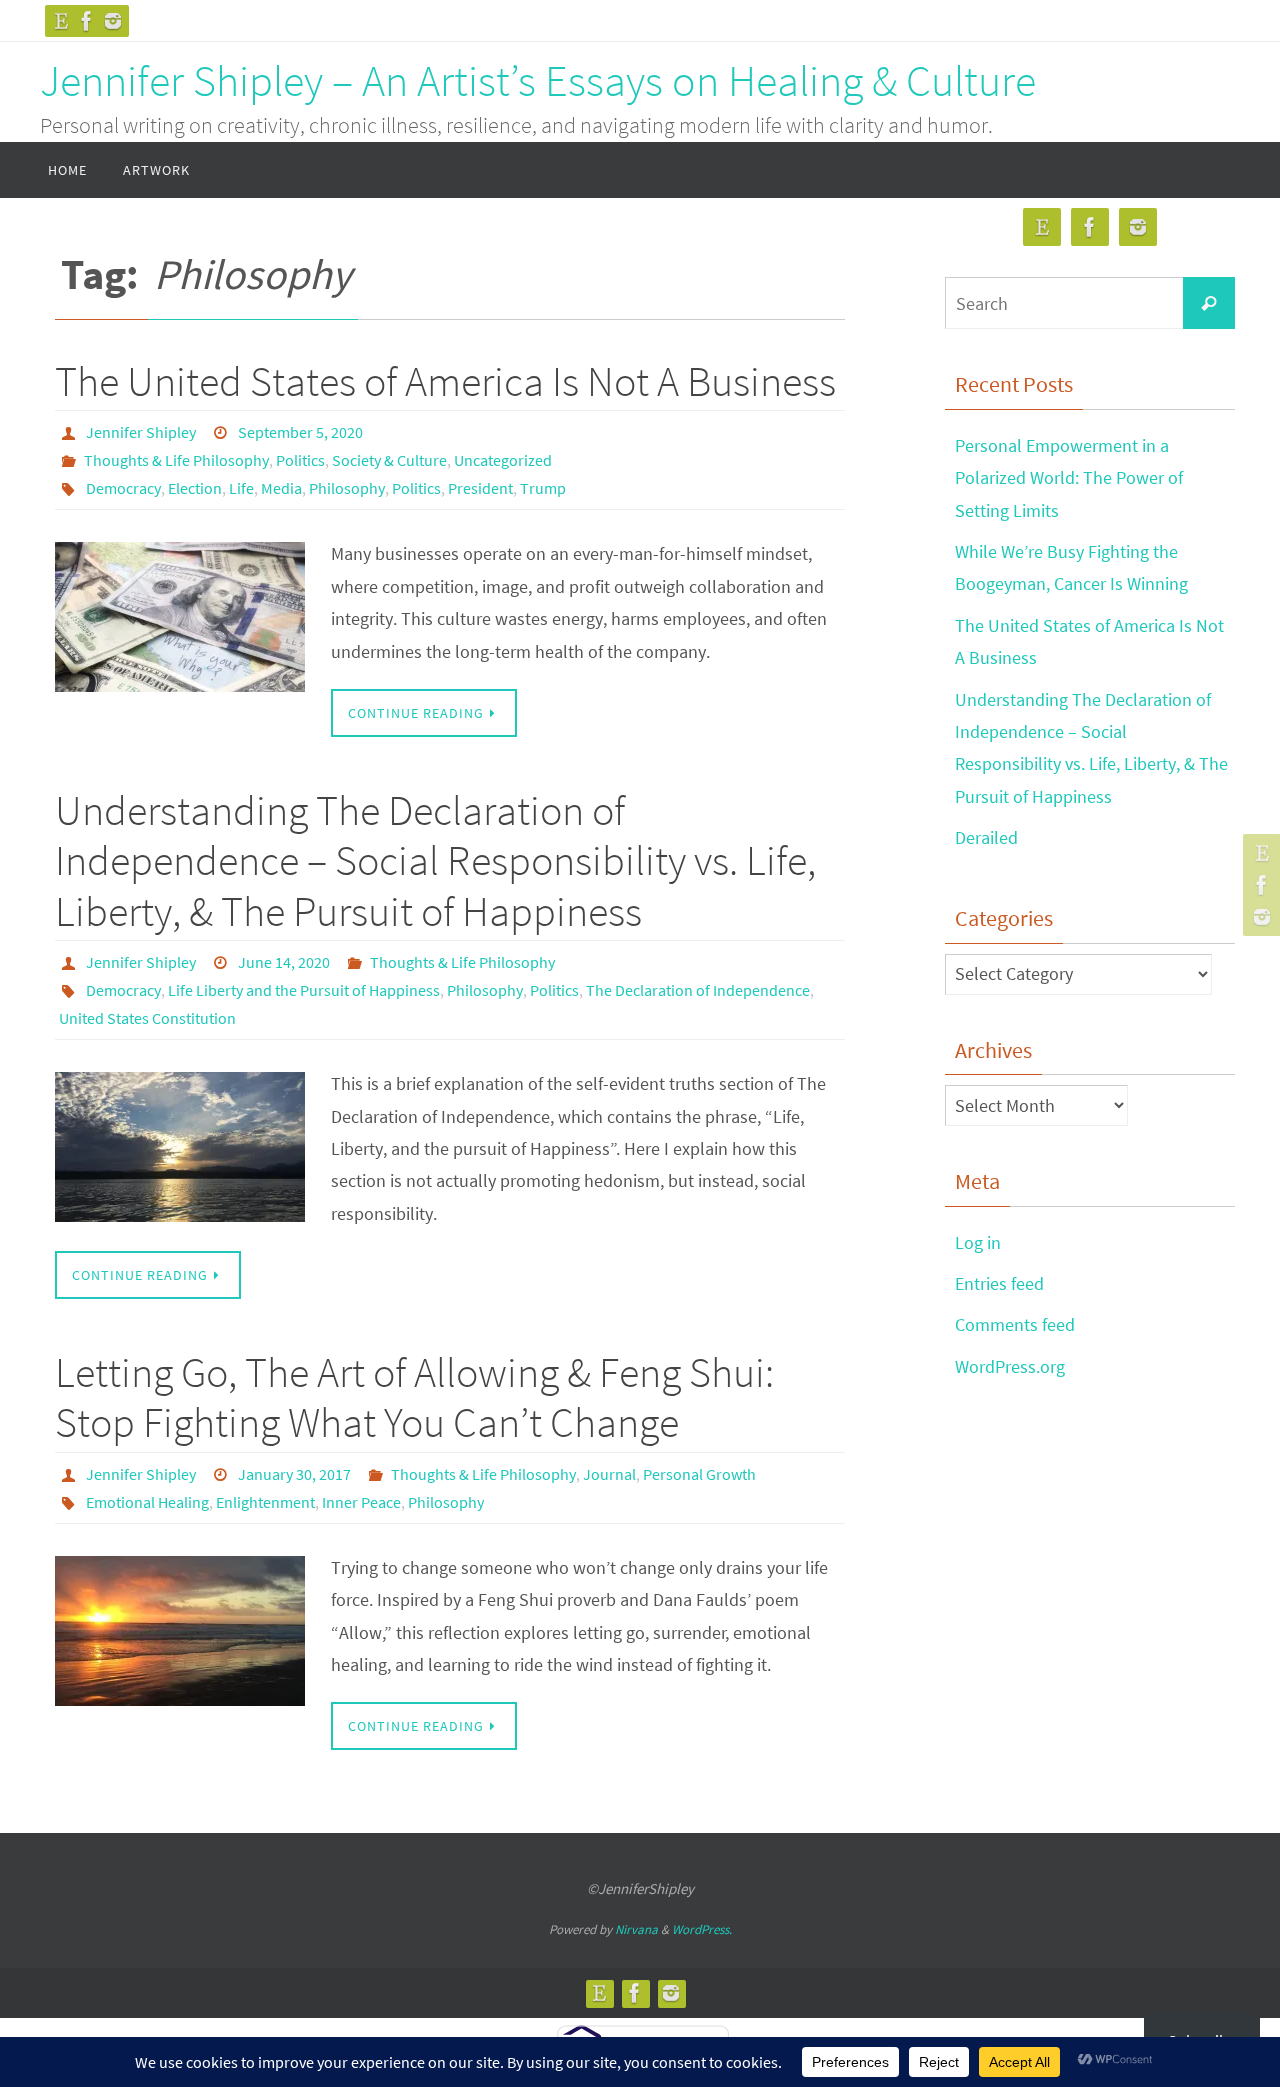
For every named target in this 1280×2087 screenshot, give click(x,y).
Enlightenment (265, 1502)
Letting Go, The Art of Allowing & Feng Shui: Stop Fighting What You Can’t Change (414, 1397)
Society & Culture (389, 460)
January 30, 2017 (294, 1474)
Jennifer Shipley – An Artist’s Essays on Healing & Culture (538, 80)
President (480, 488)
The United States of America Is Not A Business (445, 381)
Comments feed (1015, 1324)
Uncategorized (503, 460)
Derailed (986, 837)
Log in (978, 1242)
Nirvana (636, 1929)
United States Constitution (147, 1018)
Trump (543, 488)
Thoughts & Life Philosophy (176, 460)
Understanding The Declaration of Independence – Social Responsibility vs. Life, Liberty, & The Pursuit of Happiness (435, 860)
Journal (609, 1474)
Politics (300, 460)
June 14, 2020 (284, 962)
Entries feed (999, 1283)
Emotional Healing (147, 1502)
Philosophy (347, 488)
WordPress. (702, 1929)
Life (241, 488)
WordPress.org (1010, 1366)
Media (281, 488)
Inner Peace (361, 1502)
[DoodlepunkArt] (61, 21)
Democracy (123, 488)
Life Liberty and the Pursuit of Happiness (304, 990)
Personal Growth (699, 1474)
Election (195, 488)
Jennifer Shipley (141, 432)
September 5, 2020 (300, 432)
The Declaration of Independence (698, 990)
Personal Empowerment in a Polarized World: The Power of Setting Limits (1069, 478)
